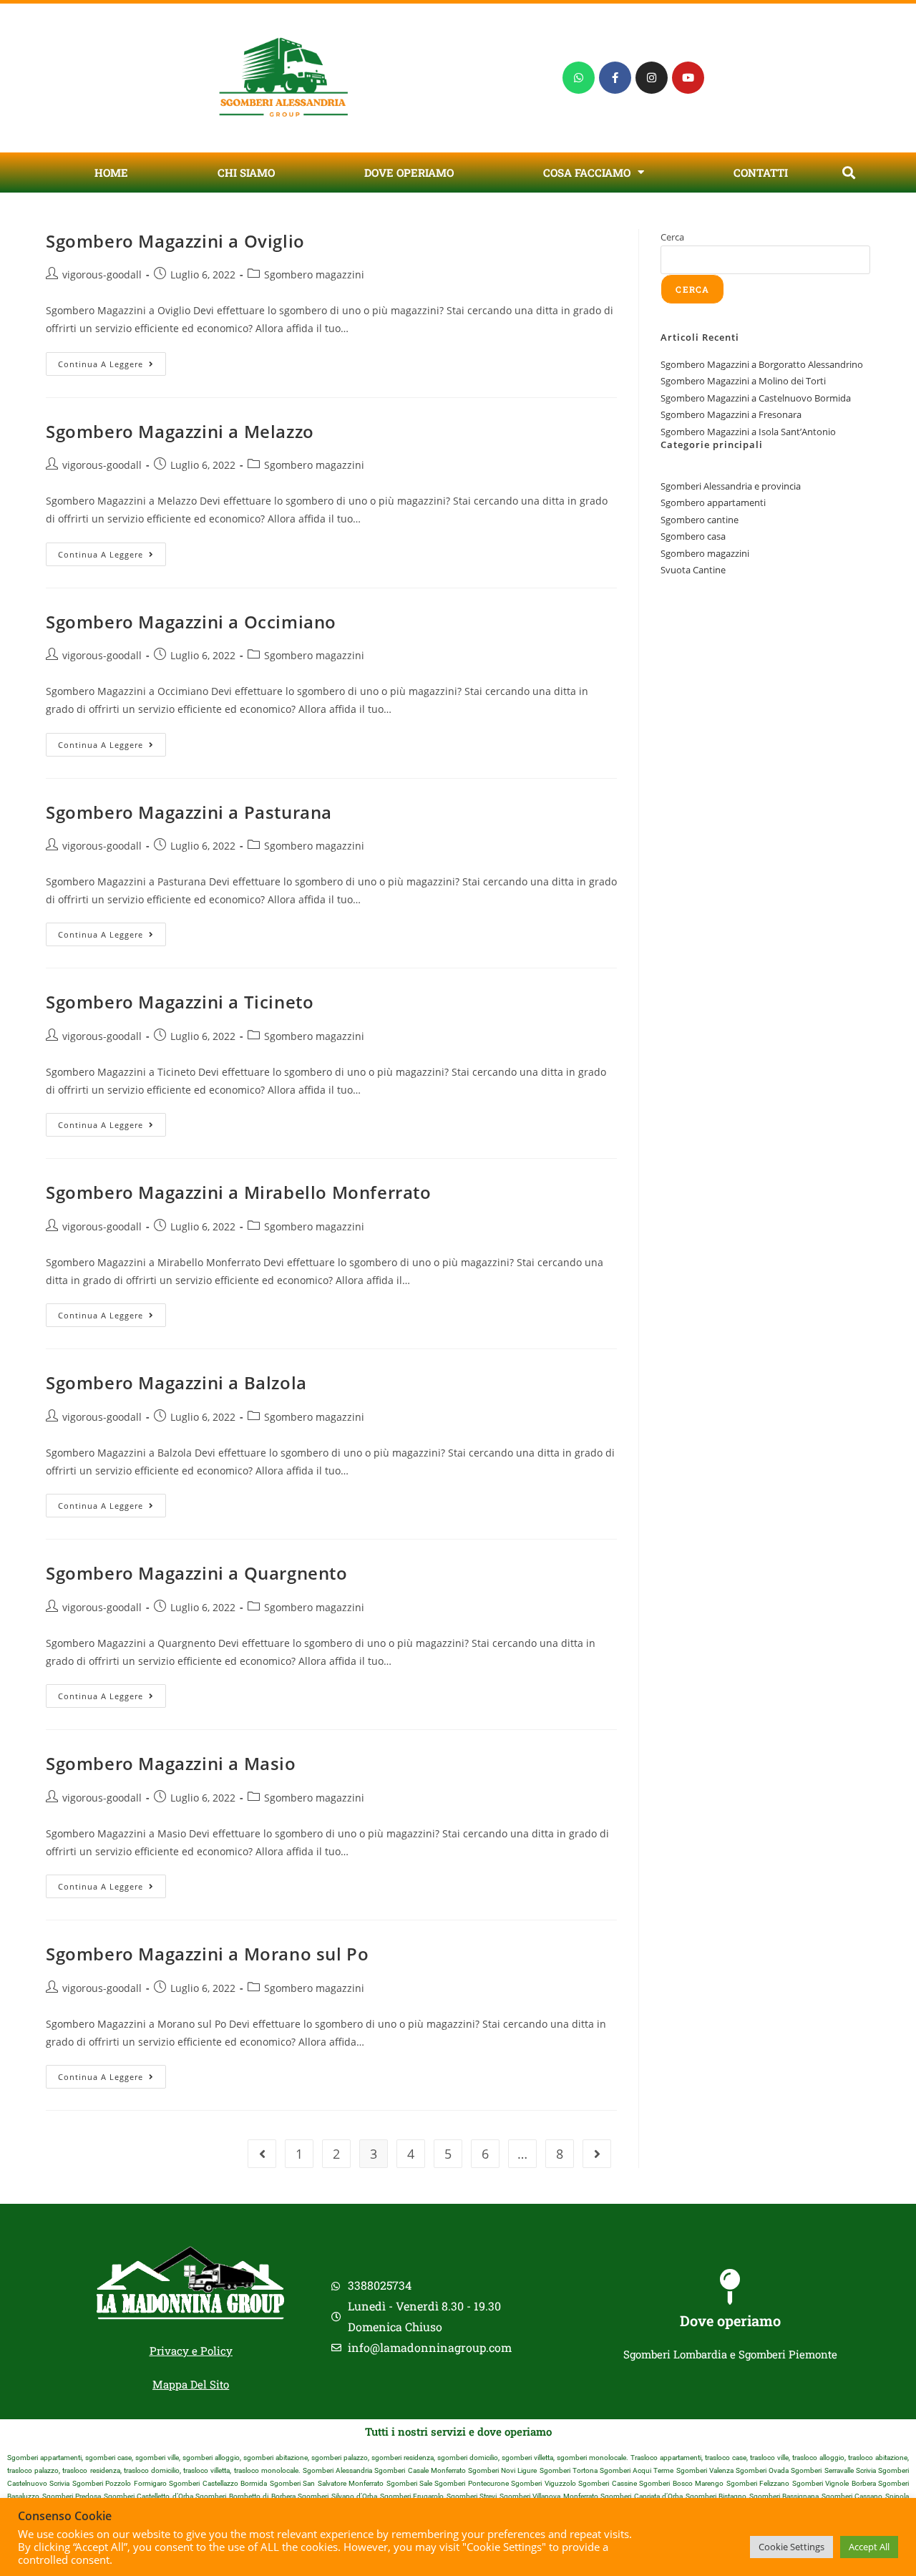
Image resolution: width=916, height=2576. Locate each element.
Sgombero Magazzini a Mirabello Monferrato (239, 1192)
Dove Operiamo (409, 172)
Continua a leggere (112, 361)
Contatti (761, 172)
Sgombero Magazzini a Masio (171, 1763)
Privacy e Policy (191, 2351)
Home (111, 172)
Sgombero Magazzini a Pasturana (189, 812)
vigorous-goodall (102, 274)
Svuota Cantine (693, 570)
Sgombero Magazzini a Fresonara (731, 414)
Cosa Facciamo (587, 172)
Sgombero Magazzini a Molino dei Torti (743, 381)
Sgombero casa (693, 536)
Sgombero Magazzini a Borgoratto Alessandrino (762, 364)
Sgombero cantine (700, 520)
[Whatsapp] (579, 78)
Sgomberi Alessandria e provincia (731, 486)
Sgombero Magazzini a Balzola (176, 1382)
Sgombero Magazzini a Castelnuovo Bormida (756, 398)
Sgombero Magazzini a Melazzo (180, 431)
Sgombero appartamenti (713, 502)
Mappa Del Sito (191, 2384)
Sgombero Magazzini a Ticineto (180, 1002)
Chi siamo (246, 172)
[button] (848, 172)
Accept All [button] (869, 2547)
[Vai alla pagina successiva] (597, 2154)
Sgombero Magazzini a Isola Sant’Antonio (748, 432)
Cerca (672, 237)
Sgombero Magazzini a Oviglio (175, 241)
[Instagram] (652, 78)
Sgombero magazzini (314, 274)
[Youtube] (688, 78)
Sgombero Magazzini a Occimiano (191, 622)
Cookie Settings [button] (791, 2547)
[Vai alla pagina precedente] (262, 2154)
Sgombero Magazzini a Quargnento (197, 1573)
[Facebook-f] (615, 78)
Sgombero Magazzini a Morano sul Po (207, 1954)
